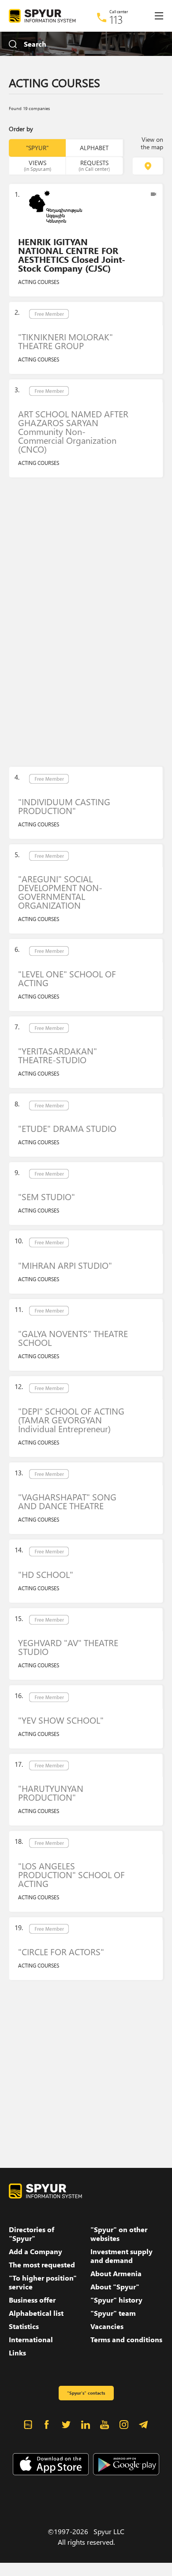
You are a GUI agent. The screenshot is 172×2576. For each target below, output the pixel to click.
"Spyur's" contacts (86, 2393)
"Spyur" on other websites (119, 2234)
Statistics (24, 2326)
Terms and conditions (126, 2340)
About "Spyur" (115, 2287)
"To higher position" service (43, 2282)
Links (17, 2353)
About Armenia (116, 2274)
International (31, 2340)
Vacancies (107, 2326)
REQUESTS (94, 165)
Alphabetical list (36, 2313)
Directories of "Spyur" (32, 2234)
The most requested (42, 2265)
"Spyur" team (113, 2313)
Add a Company (36, 2252)
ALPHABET (94, 148)
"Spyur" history (116, 2300)
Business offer (32, 2300)
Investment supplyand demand (122, 2256)
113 (116, 19)
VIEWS (37, 165)
